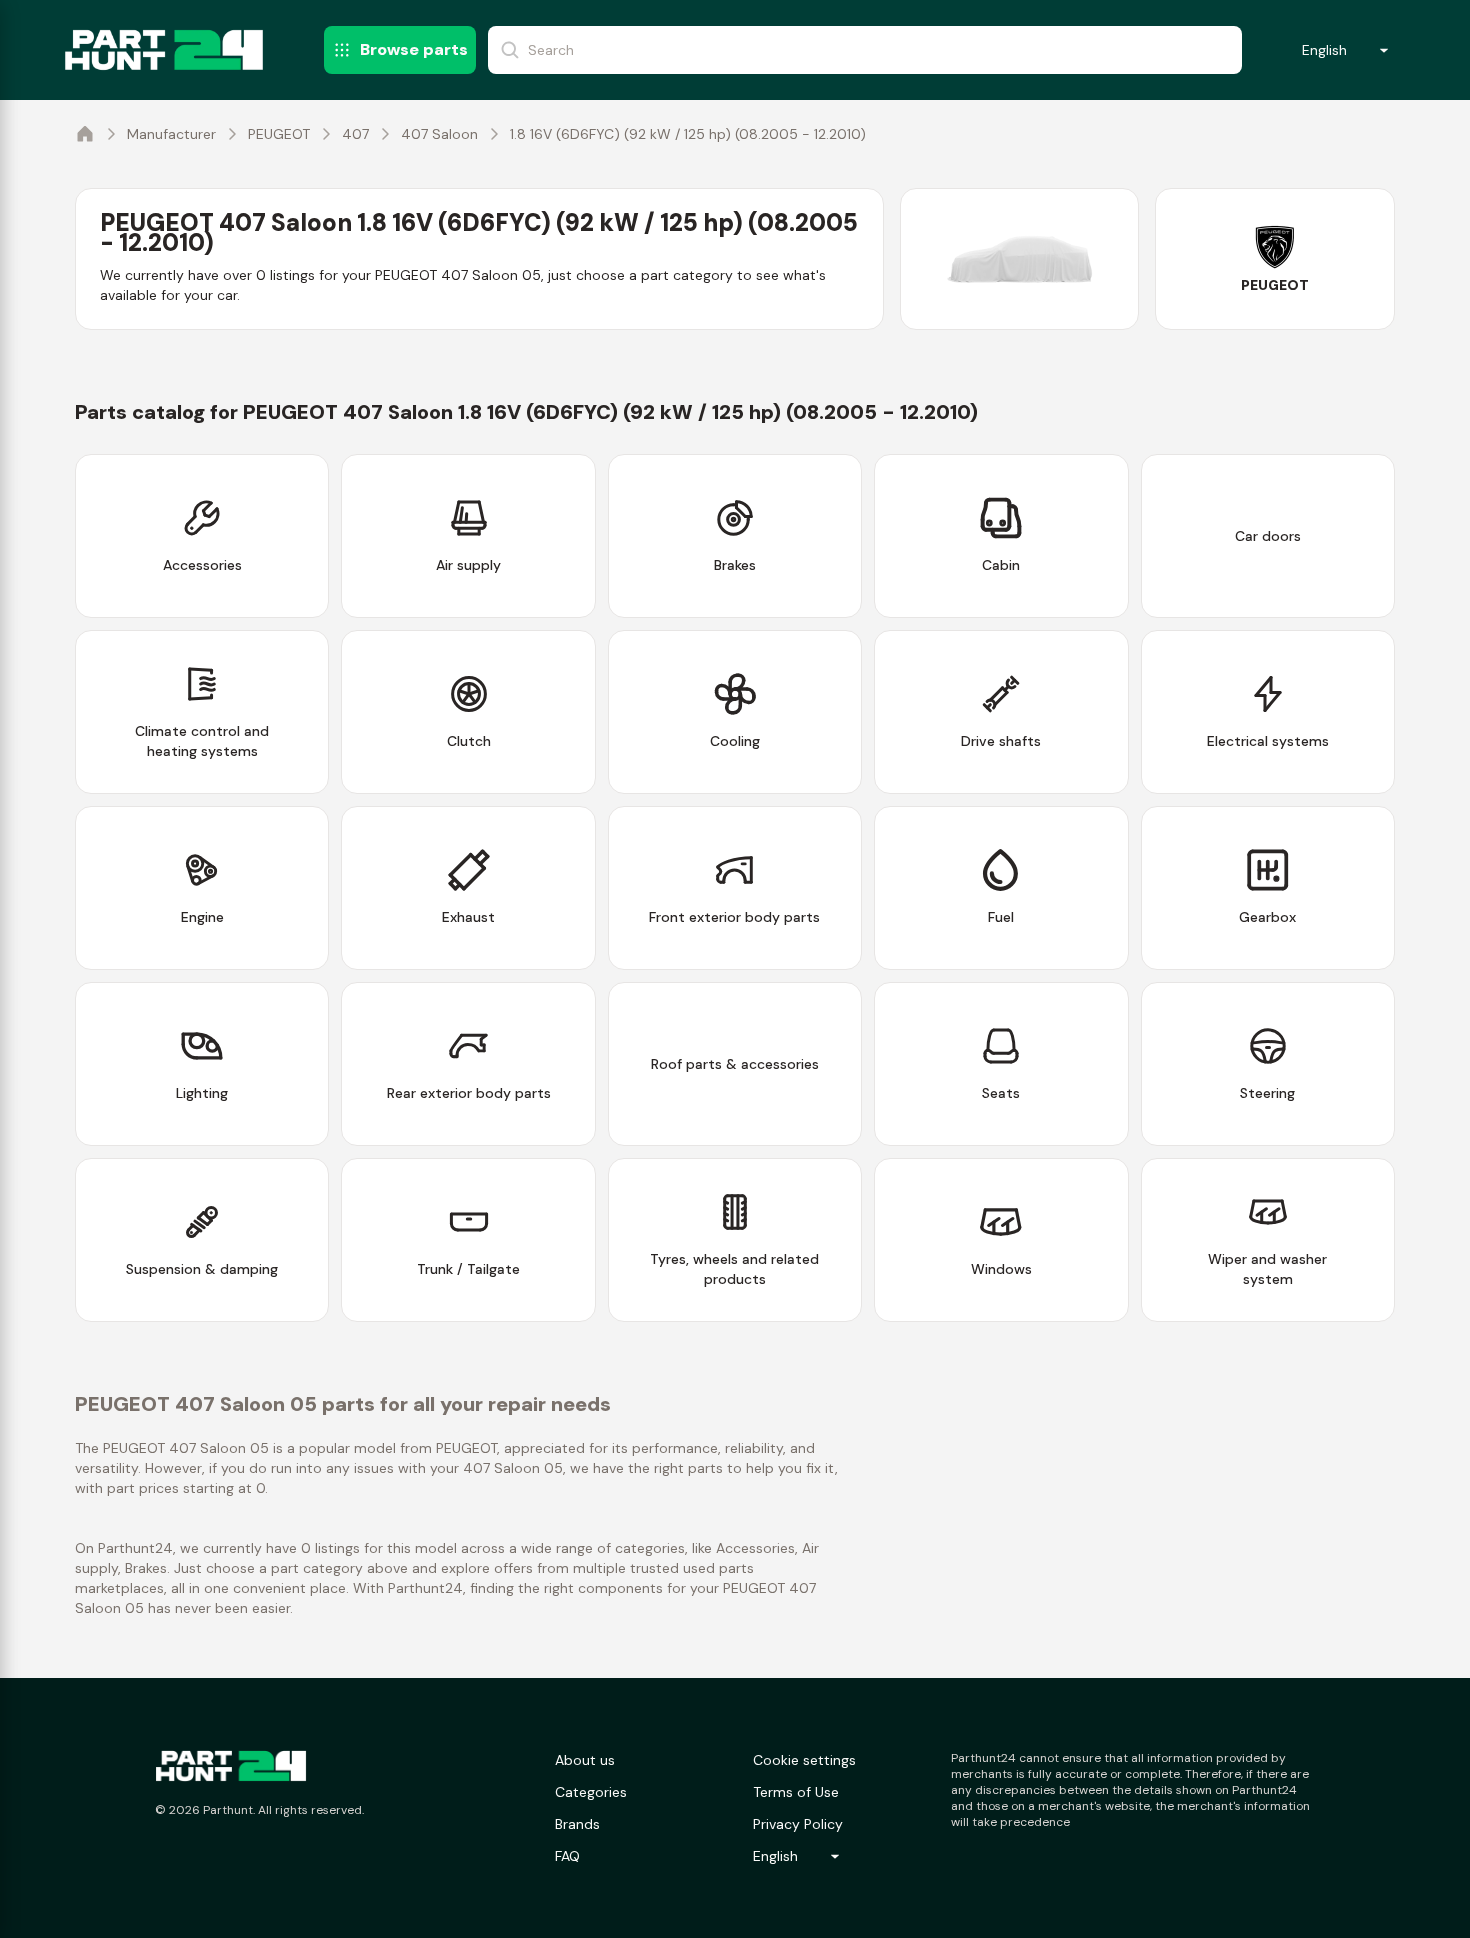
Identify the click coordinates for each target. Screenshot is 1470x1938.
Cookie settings (804, 1760)
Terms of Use (796, 1792)
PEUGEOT (279, 134)
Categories (591, 1792)
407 (355, 134)
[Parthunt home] (231, 1766)
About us (585, 1760)
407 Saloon (439, 134)
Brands (577, 1824)
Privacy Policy (798, 1824)
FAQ (567, 1856)
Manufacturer (171, 134)
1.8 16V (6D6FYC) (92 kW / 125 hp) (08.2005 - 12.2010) (688, 134)
